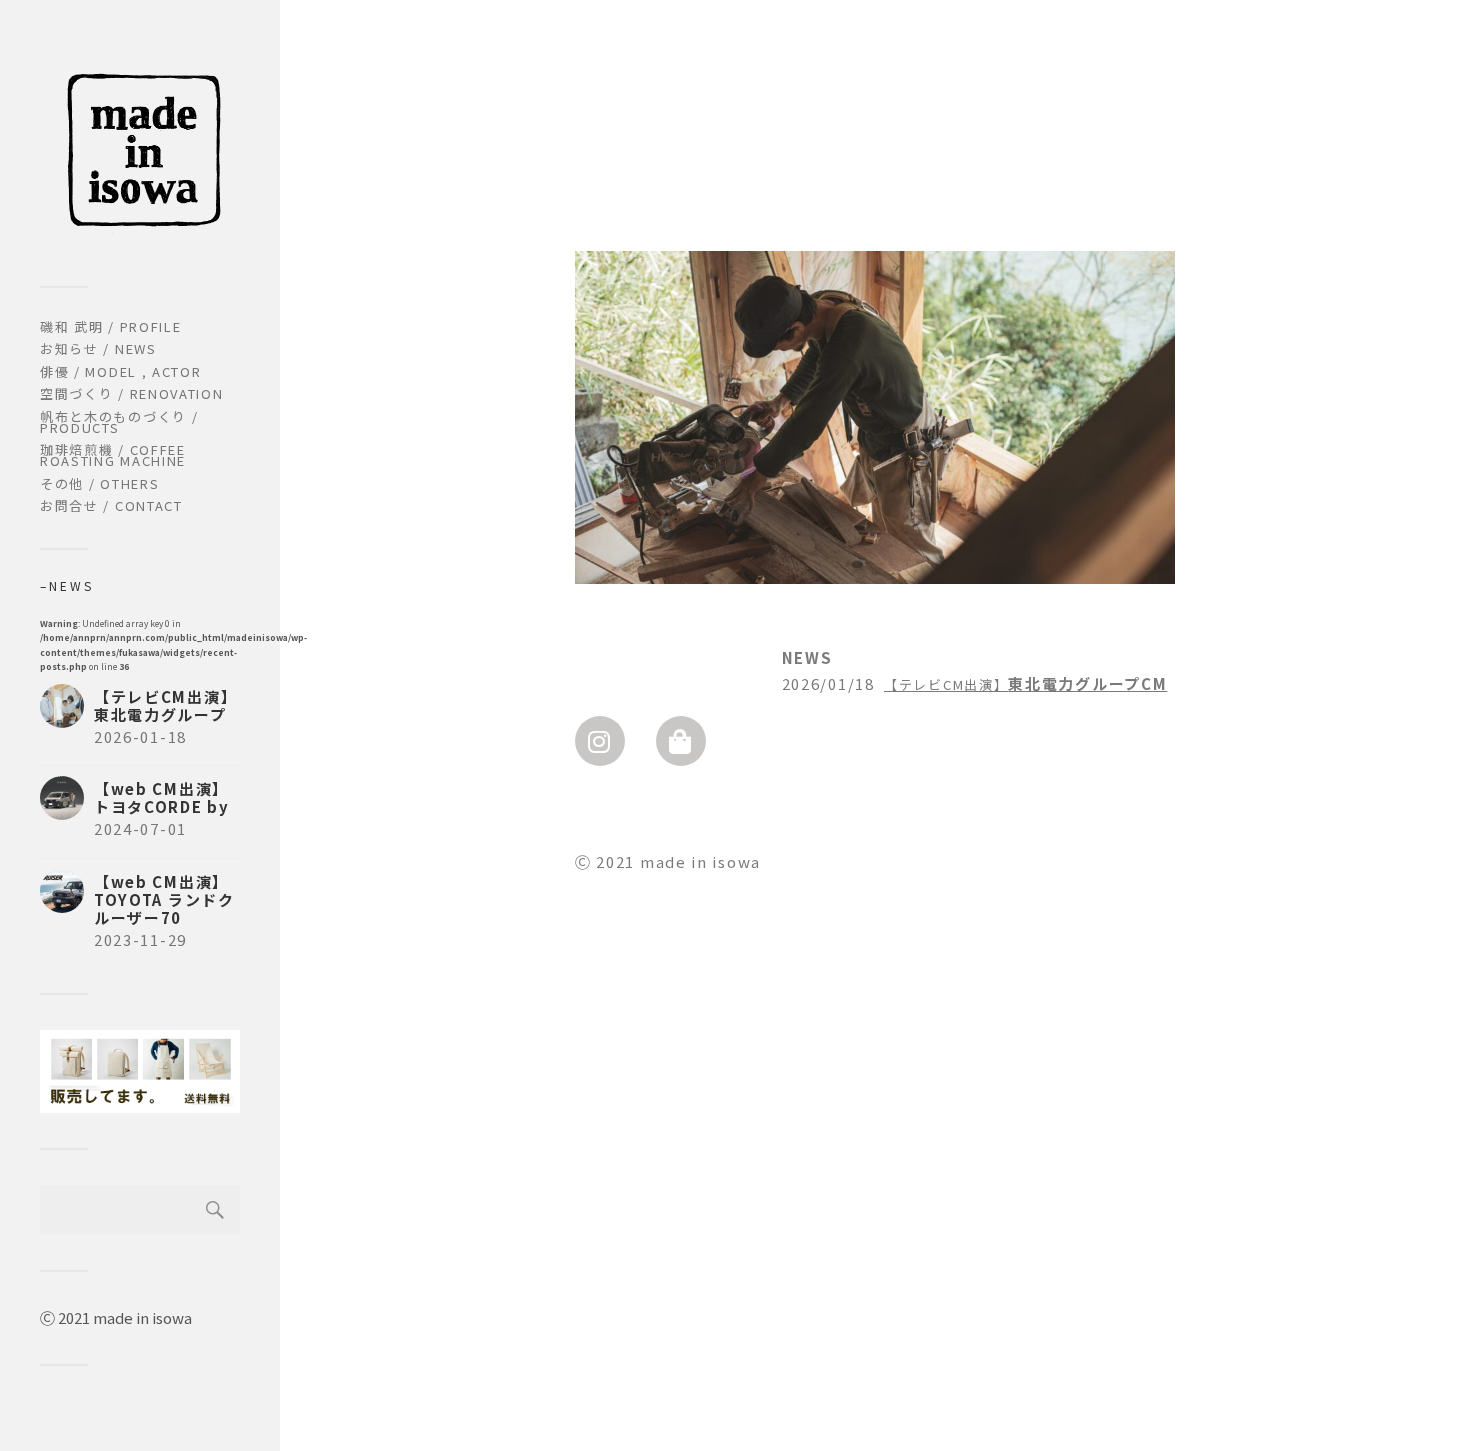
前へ (559, 402)
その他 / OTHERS (99, 483)
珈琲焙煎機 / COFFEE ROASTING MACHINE (113, 455)
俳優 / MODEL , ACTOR (121, 371)
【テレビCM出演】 (946, 684)
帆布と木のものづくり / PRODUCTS (119, 422)
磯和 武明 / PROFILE (111, 326)
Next (1191, 402)
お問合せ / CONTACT (111, 505)
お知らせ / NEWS (98, 348)
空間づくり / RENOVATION (132, 393)
